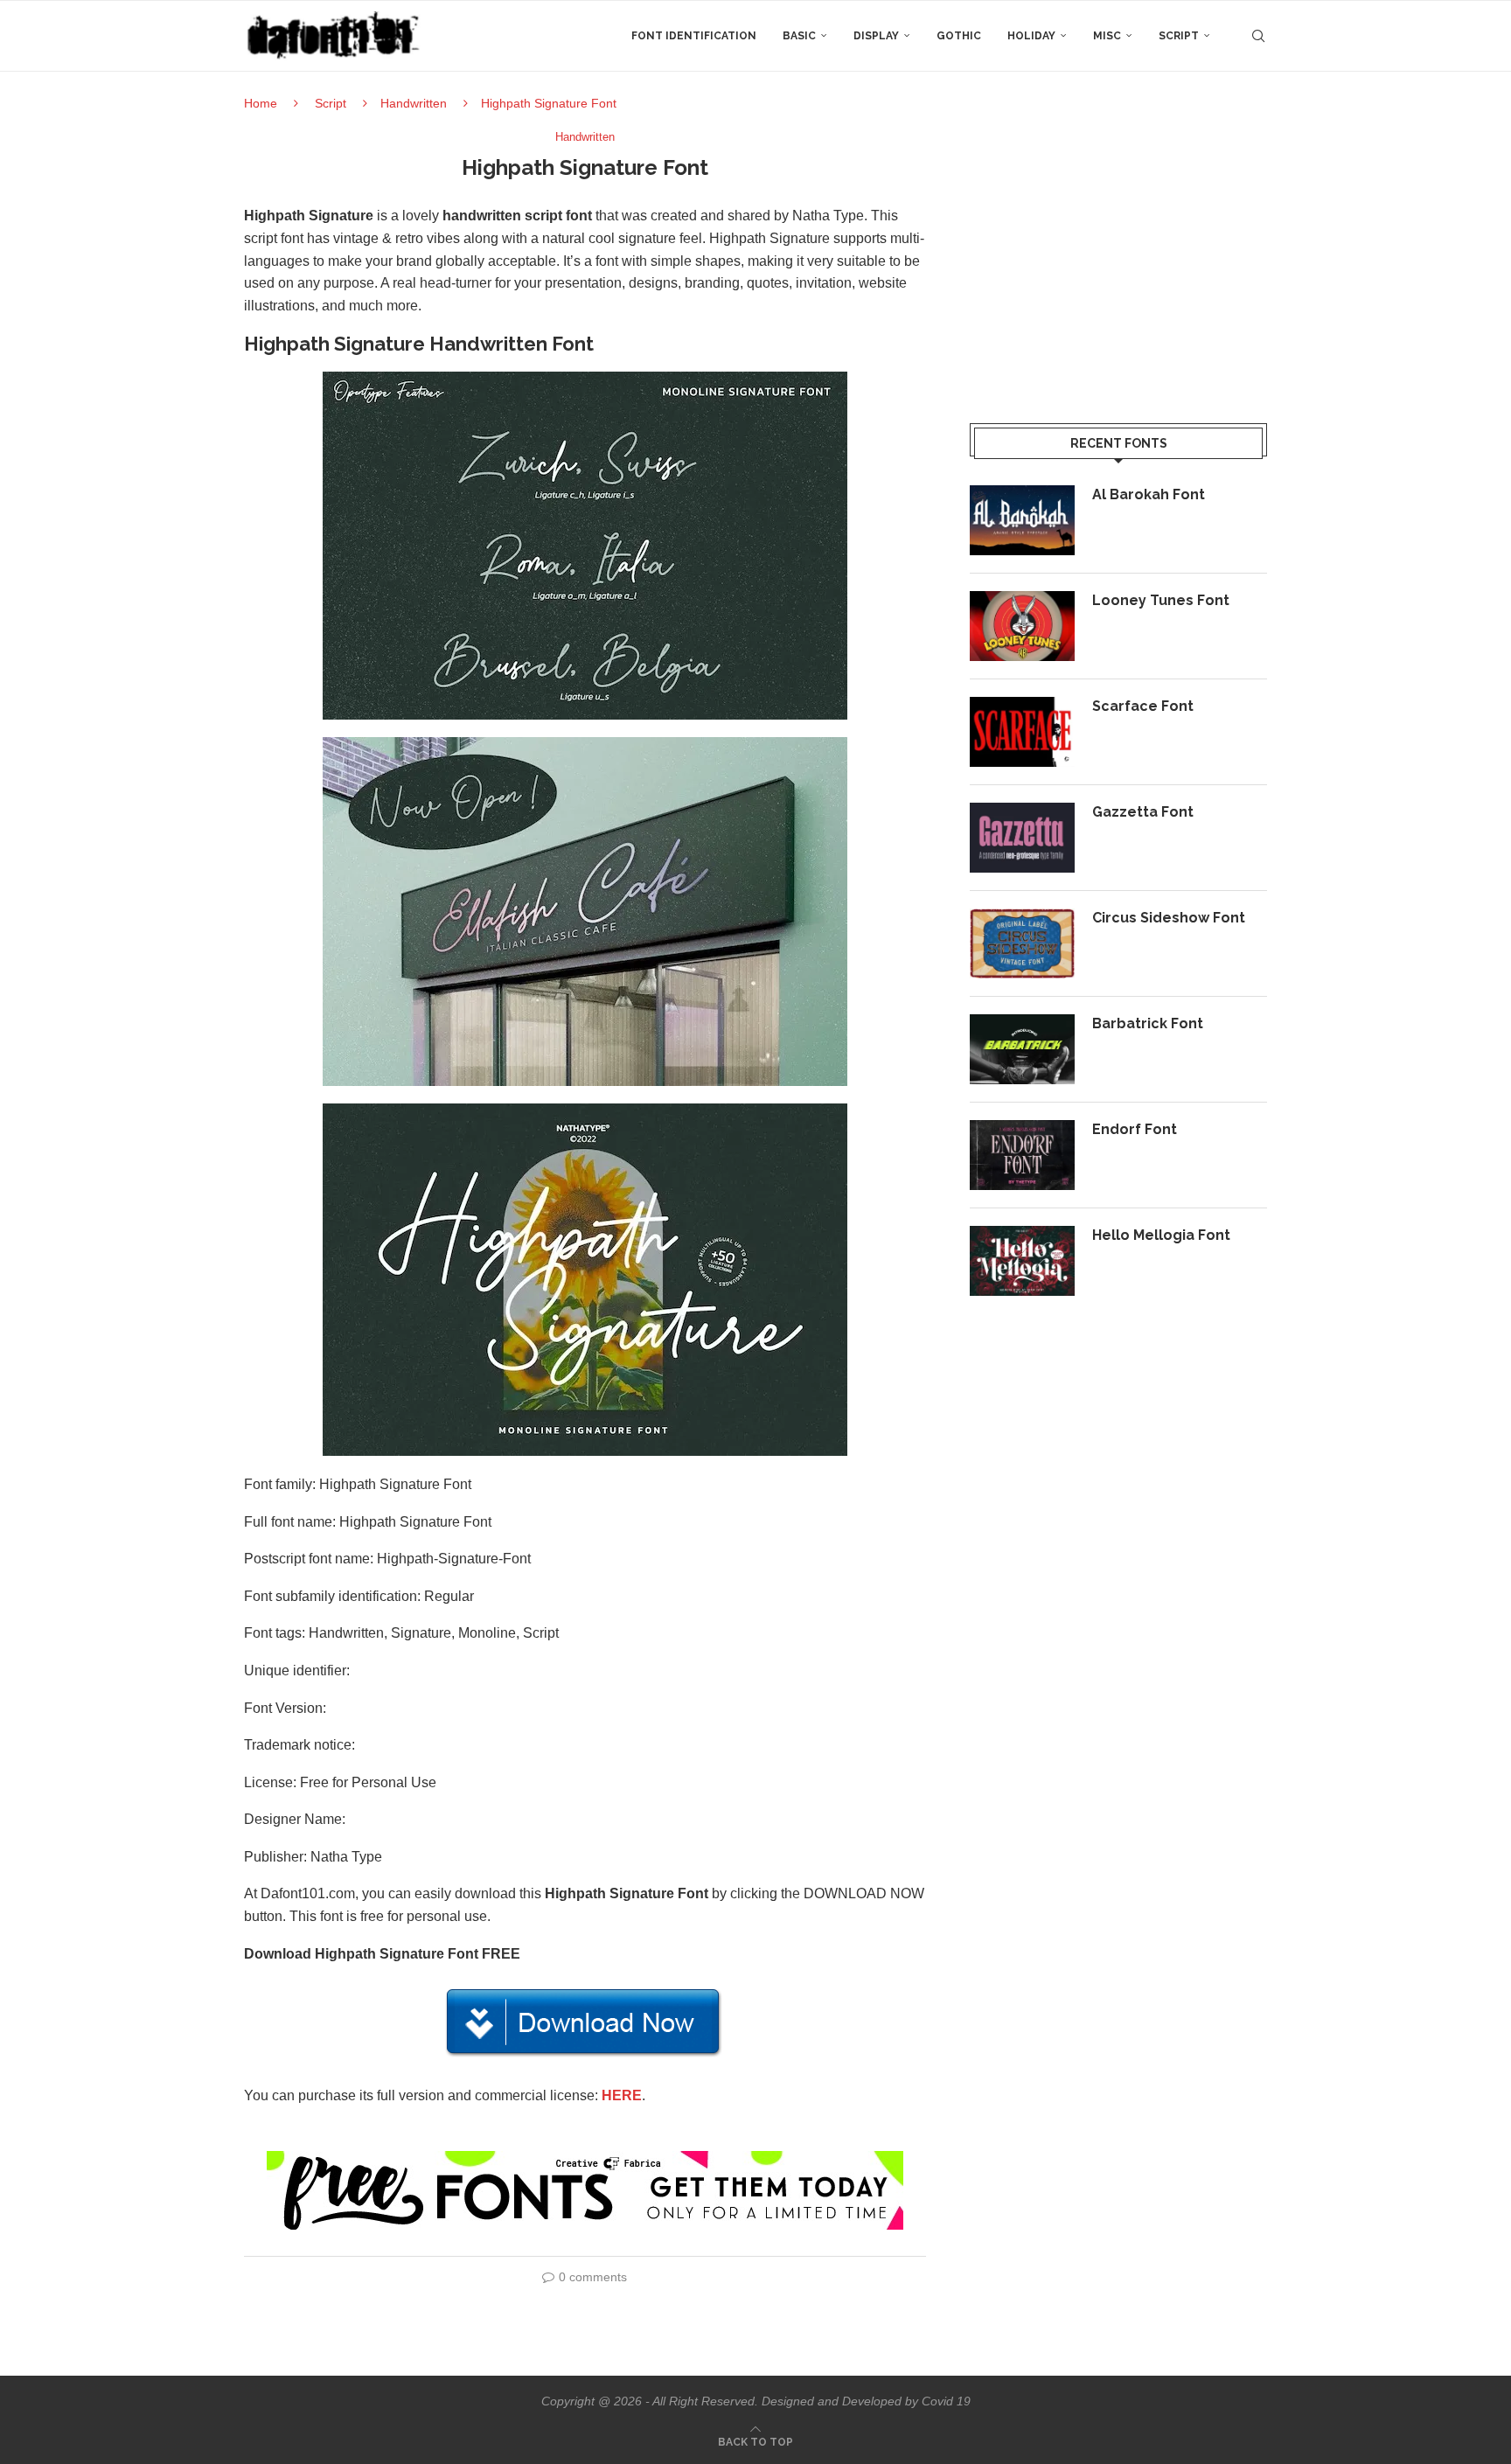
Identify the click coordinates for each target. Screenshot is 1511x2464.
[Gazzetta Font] (1022, 838)
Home (261, 103)
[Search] (1258, 36)
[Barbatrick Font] (1022, 1049)
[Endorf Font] (1022, 1155)
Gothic (959, 36)
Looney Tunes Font (1161, 600)
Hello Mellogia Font (1161, 1235)
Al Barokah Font (1149, 494)
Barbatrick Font (1148, 1023)
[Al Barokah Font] (1022, 520)
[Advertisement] (1118, 253)
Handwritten (414, 103)
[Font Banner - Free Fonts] (585, 2158)
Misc (1107, 36)
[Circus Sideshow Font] (1022, 943)
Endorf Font (1135, 1129)
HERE (622, 2095)
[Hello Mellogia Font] (1022, 1261)
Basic (799, 36)
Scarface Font (1143, 706)
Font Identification (694, 36)
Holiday (1031, 36)
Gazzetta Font (1143, 812)
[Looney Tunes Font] (1022, 626)
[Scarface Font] (1022, 732)
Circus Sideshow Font (1169, 918)
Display (876, 36)
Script (1179, 36)
